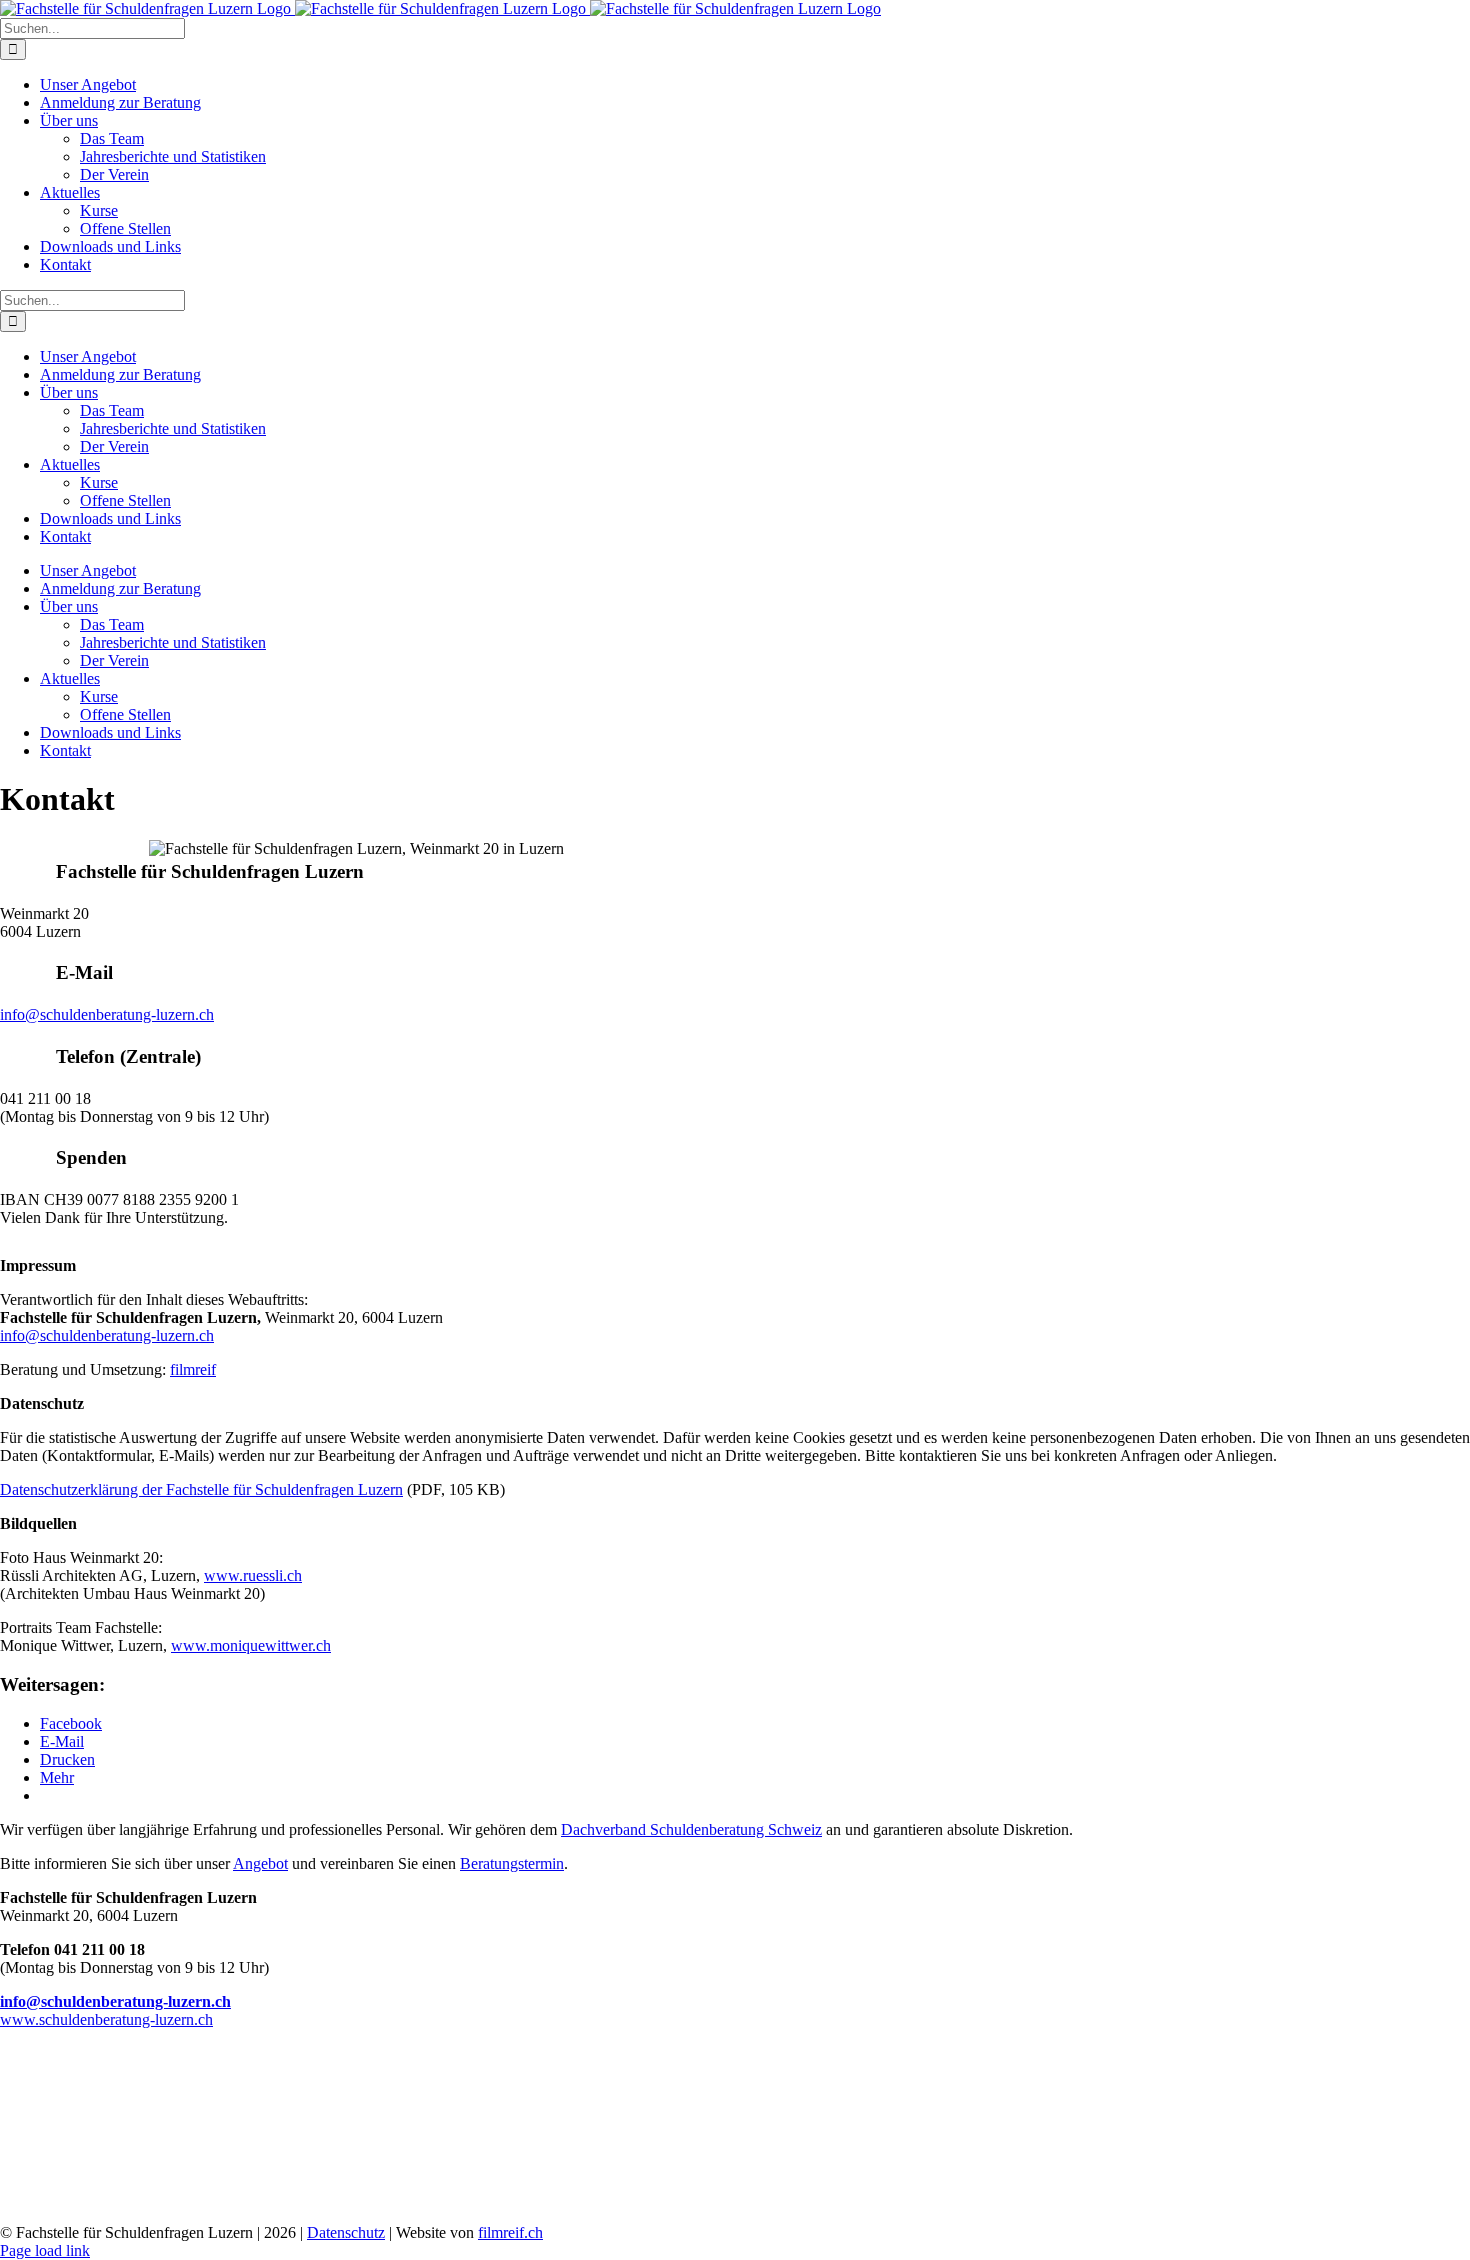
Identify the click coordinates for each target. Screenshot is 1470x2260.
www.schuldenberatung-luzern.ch (106, 2019)
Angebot (260, 1863)
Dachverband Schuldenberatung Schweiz (691, 1829)
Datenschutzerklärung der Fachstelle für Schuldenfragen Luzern (201, 1489)
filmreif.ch (510, 2232)
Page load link (45, 2250)
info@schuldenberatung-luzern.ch (107, 1014)
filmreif (193, 1369)
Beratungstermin (512, 1863)
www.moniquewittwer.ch (251, 1645)
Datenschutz (346, 2232)
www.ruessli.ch (253, 1575)
